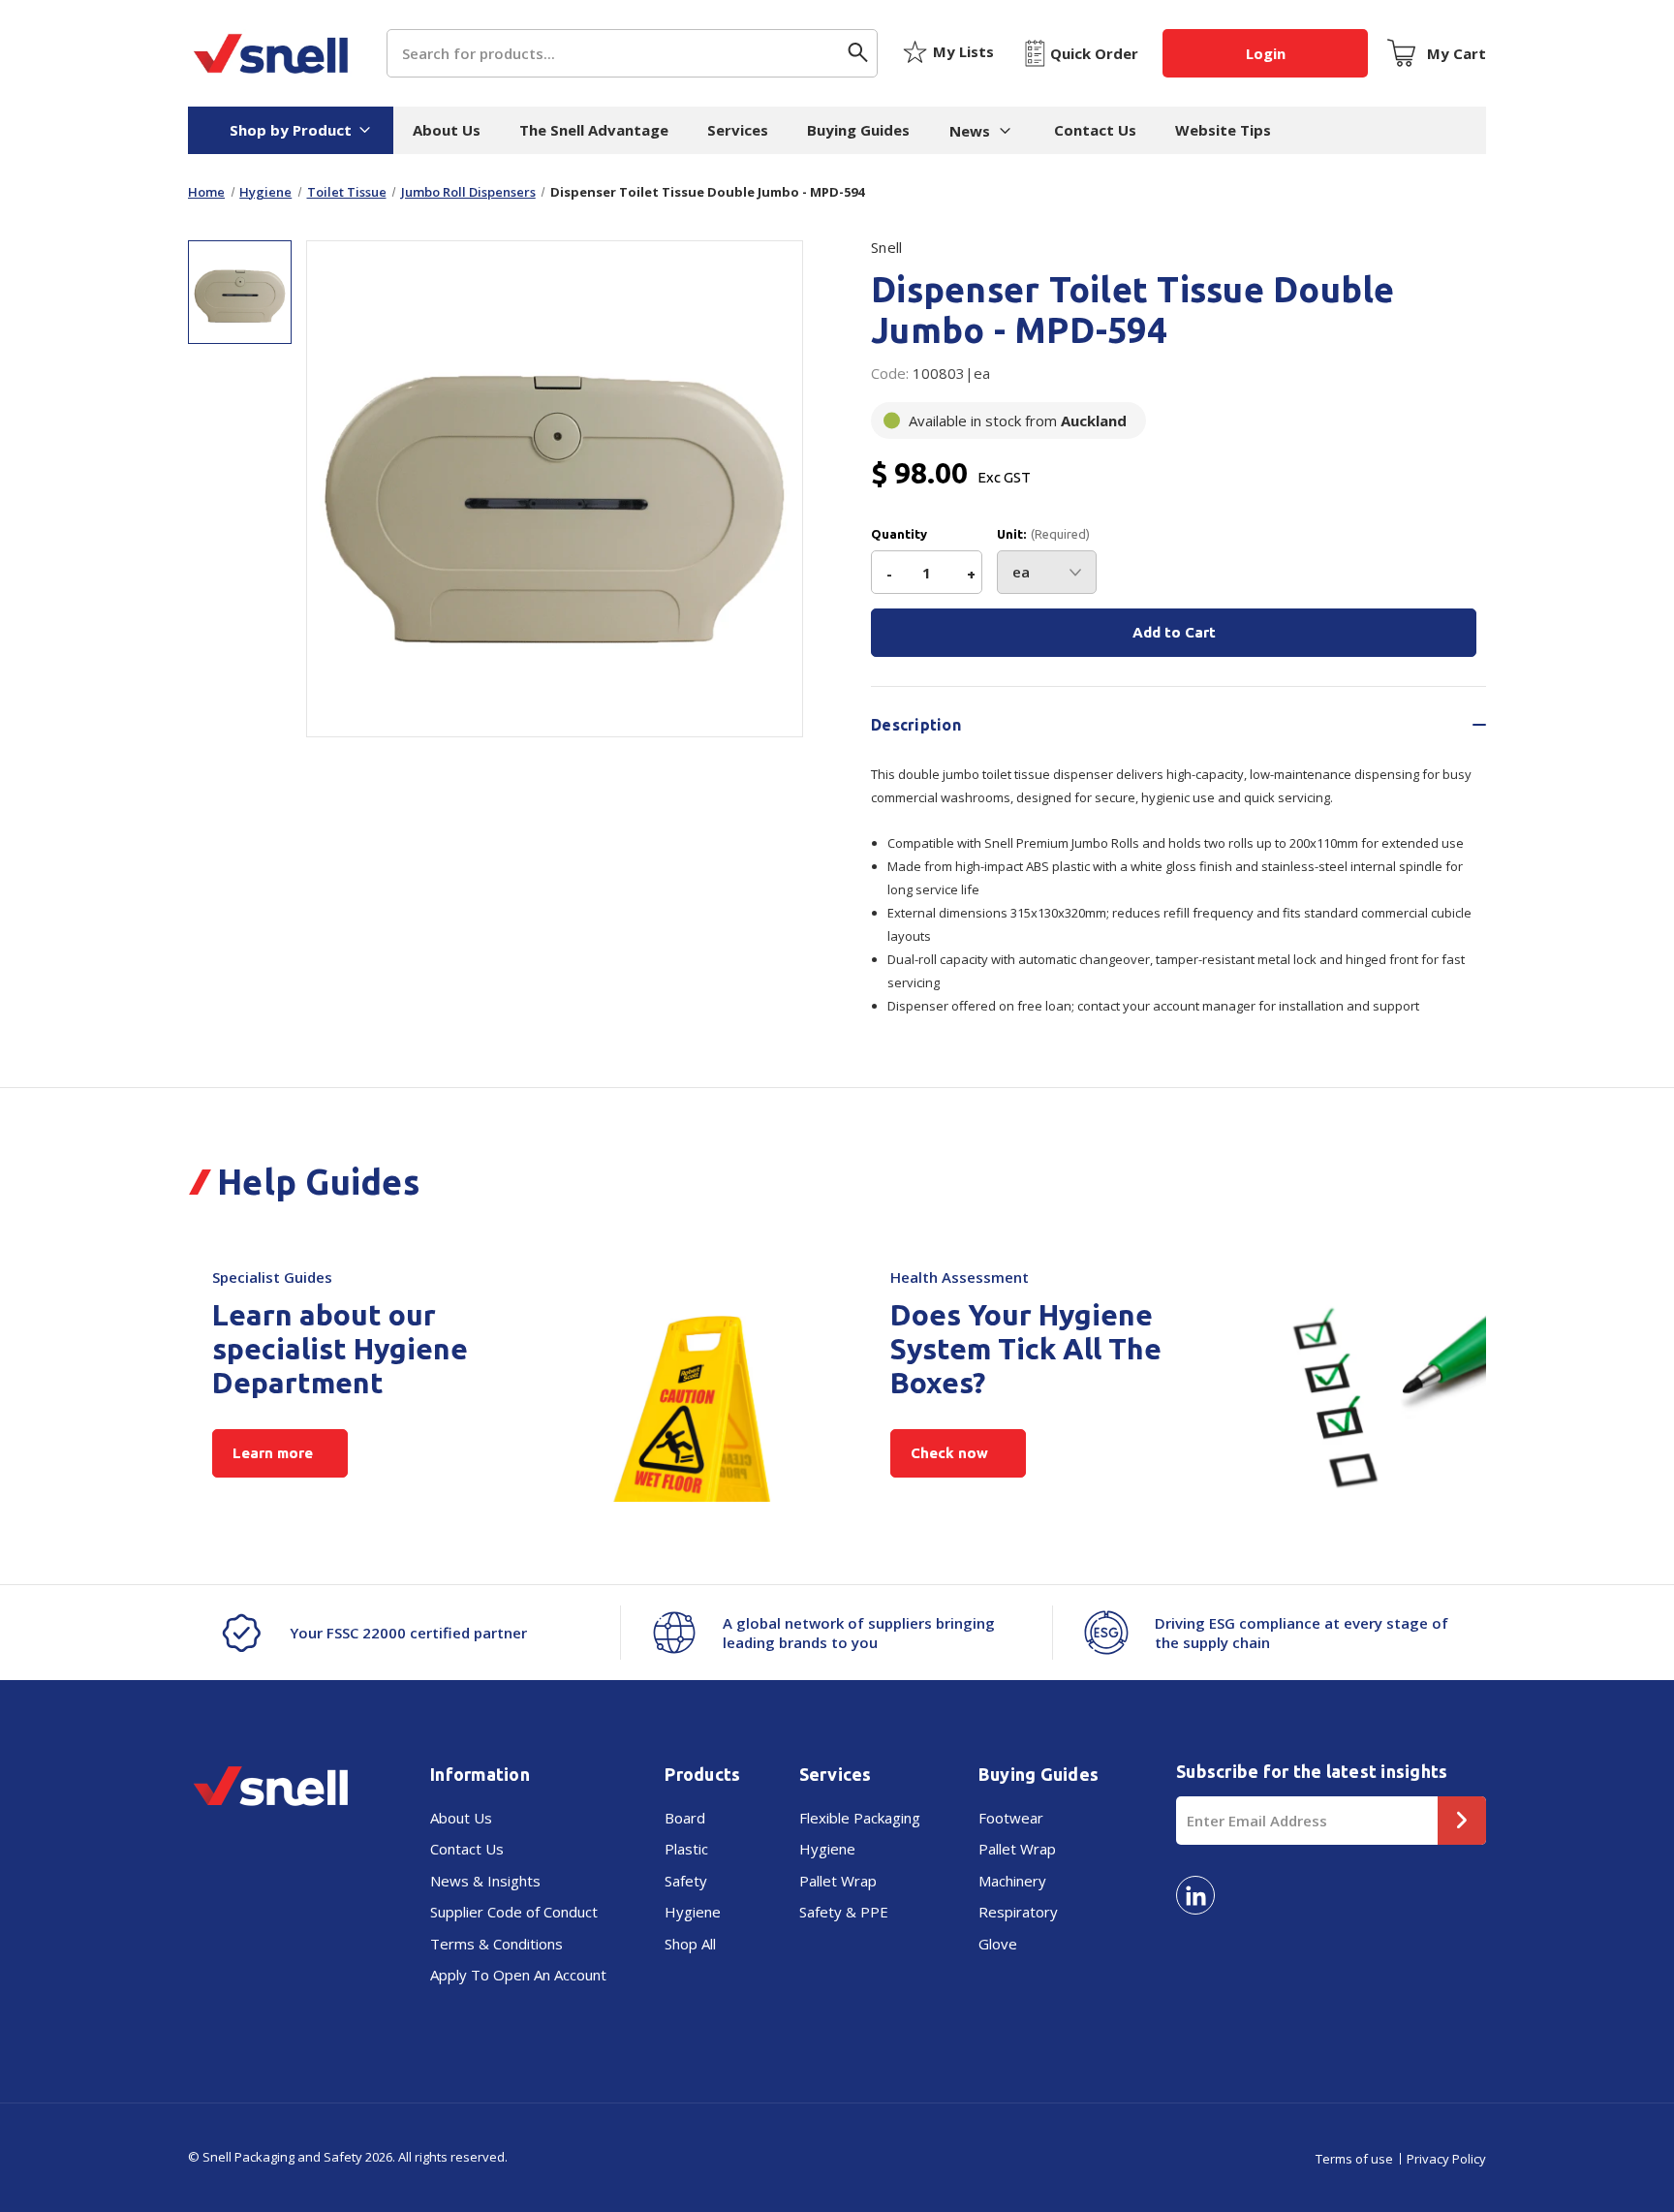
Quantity (899, 534)
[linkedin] (1195, 1895)
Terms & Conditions (496, 1944)
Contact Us (1095, 130)
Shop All (690, 1944)
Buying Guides (858, 130)
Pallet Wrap (838, 1881)
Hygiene (693, 1912)
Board (685, 1818)
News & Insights (485, 1881)
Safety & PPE (844, 1912)
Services (738, 130)
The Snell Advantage (594, 130)
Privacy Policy (1446, 2159)
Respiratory (1018, 1912)
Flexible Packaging (860, 1818)
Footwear (1011, 1818)
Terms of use (1354, 2159)
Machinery (1012, 1881)
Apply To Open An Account (518, 1975)
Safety (686, 1881)
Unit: (1043, 534)
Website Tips (1223, 130)
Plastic (686, 1849)
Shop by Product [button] (291, 130)
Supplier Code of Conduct (514, 1912)
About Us (447, 130)
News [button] (970, 131)
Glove (998, 1944)
